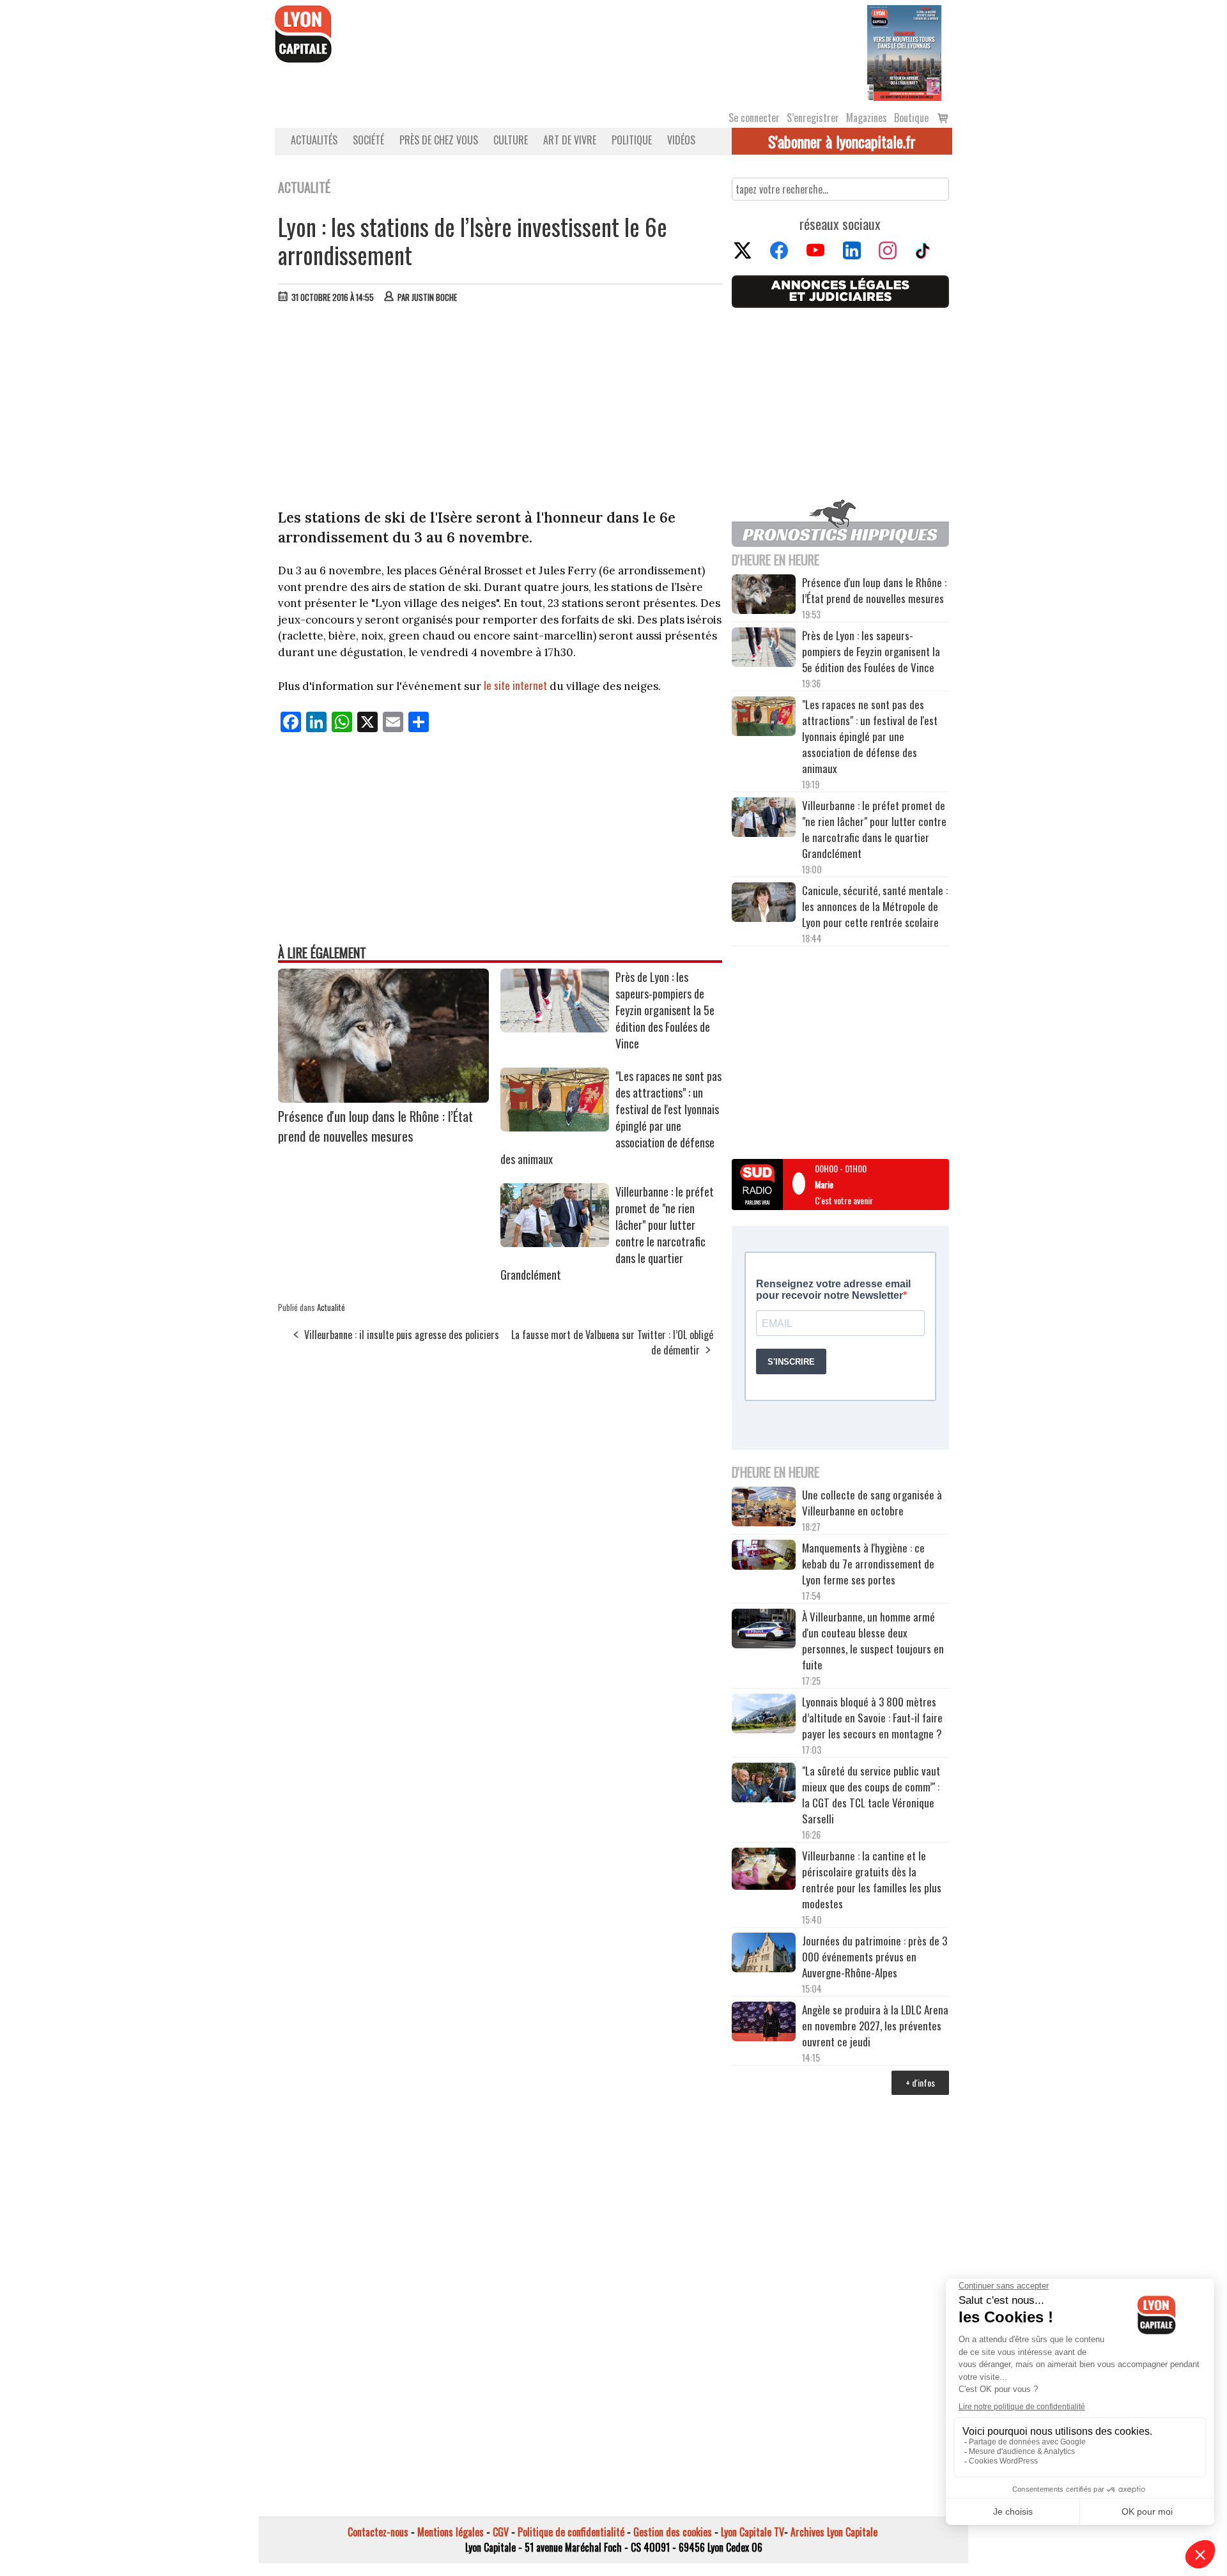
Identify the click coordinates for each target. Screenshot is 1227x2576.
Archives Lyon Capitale (834, 2532)
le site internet (515, 685)
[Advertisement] (500, 409)
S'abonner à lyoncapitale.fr (842, 141)
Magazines (867, 118)
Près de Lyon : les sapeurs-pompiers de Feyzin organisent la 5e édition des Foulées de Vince (665, 1010)
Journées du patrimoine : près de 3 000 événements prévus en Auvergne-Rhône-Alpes (875, 1957)
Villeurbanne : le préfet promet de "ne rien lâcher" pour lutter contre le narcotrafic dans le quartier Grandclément (874, 829)
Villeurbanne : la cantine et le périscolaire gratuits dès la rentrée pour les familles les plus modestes (872, 1880)
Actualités (314, 140)
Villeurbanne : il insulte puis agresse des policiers (402, 1335)
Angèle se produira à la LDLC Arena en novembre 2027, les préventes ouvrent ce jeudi (875, 2026)
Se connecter (754, 118)
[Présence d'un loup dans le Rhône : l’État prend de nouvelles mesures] (383, 1098)
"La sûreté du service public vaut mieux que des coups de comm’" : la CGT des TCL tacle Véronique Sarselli (871, 1795)
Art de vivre (570, 140)
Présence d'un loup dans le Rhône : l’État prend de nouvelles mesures (375, 1126)
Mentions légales (451, 2532)
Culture (511, 140)
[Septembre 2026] (904, 52)
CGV (501, 2532)
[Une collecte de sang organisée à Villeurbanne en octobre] (764, 1508)
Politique (632, 140)
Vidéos (681, 140)
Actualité (331, 1307)
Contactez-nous (378, 2532)
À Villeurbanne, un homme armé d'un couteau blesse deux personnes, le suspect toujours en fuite (873, 1641)
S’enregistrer (813, 118)
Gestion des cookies (673, 2532)
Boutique (911, 118)
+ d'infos (920, 2082)
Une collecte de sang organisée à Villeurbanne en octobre (872, 1503)
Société (368, 140)
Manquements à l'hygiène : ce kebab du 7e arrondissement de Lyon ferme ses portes (868, 1564)
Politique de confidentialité (571, 2532)
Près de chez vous (439, 140)
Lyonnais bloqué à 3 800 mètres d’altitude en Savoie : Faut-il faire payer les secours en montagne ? (872, 1718)
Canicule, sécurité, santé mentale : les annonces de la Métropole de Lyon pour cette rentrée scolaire (875, 906)
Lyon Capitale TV (752, 2532)
